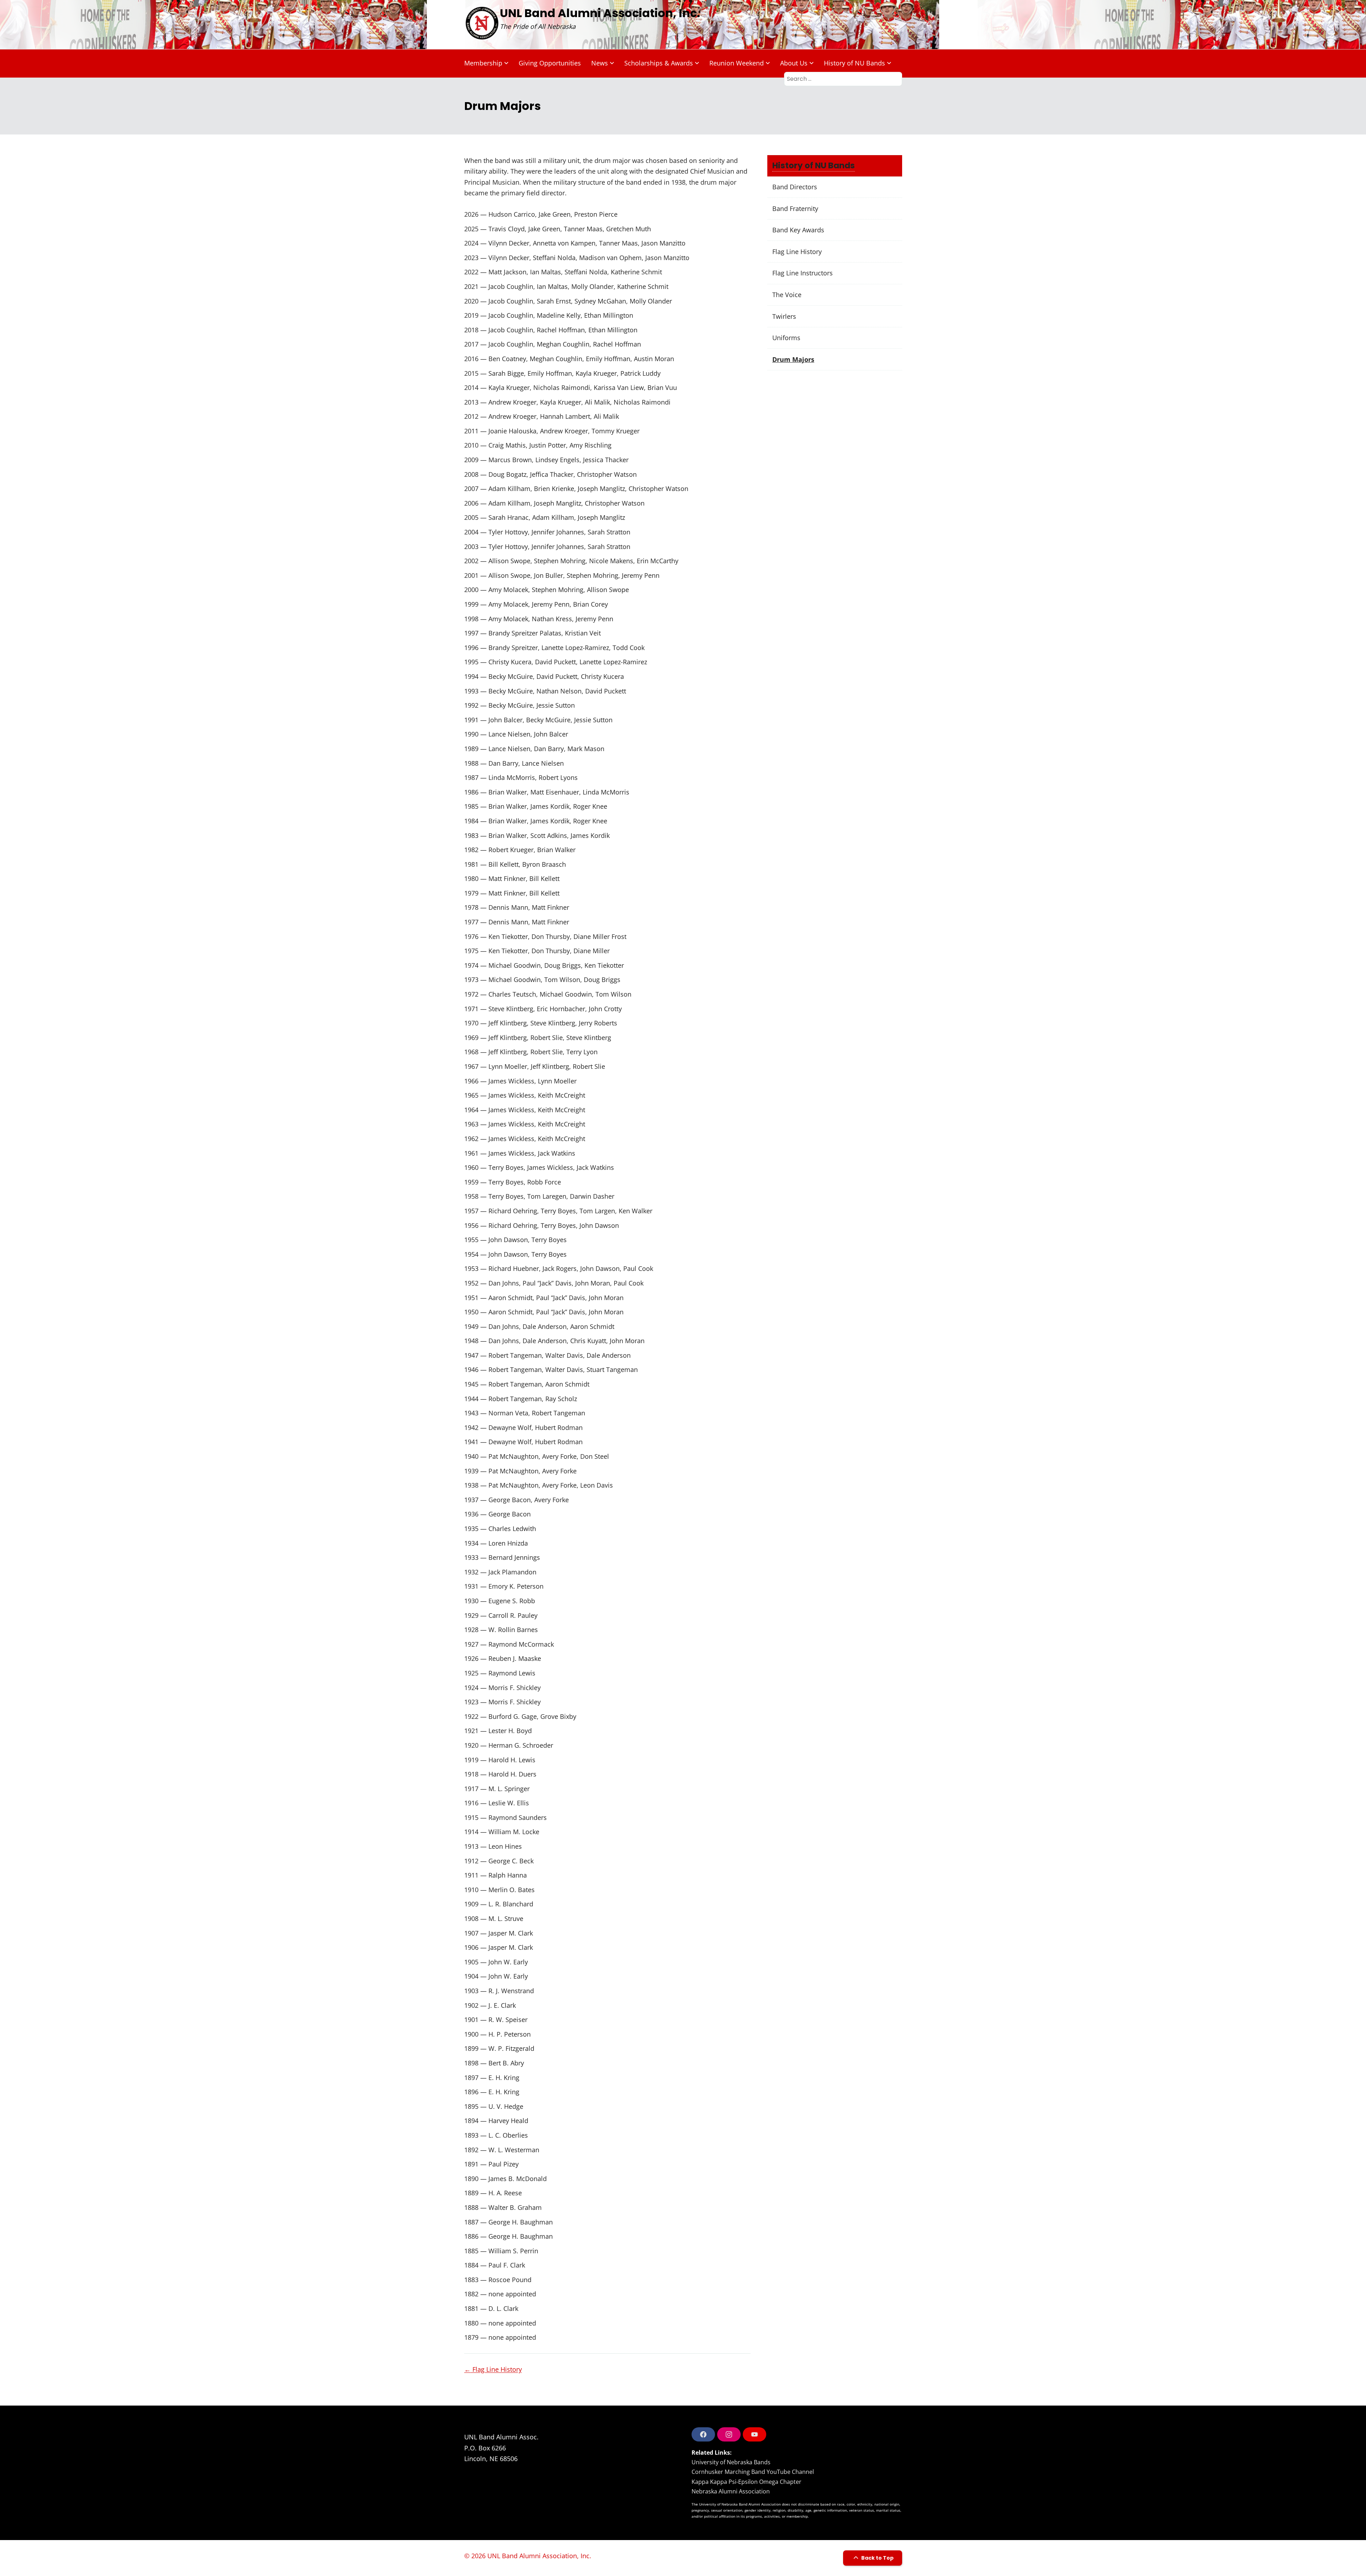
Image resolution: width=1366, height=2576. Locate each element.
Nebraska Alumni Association (731, 2491)
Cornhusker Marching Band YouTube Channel (753, 2472)
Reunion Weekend (737, 63)
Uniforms (786, 338)
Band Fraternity (795, 208)
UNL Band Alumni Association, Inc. (600, 13)
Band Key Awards (798, 230)
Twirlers (784, 316)
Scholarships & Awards (659, 63)
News (600, 63)
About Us (794, 63)
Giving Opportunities (550, 63)
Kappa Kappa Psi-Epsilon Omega (735, 2482)
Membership (483, 63)
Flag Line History (493, 2369)
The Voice (787, 295)
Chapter (791, 2482)
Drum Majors (793, 359)
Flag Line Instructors (803, 273)
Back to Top (877, 2558)
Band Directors (795, 187)
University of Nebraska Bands (731, 2462)
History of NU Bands (854, 63)
